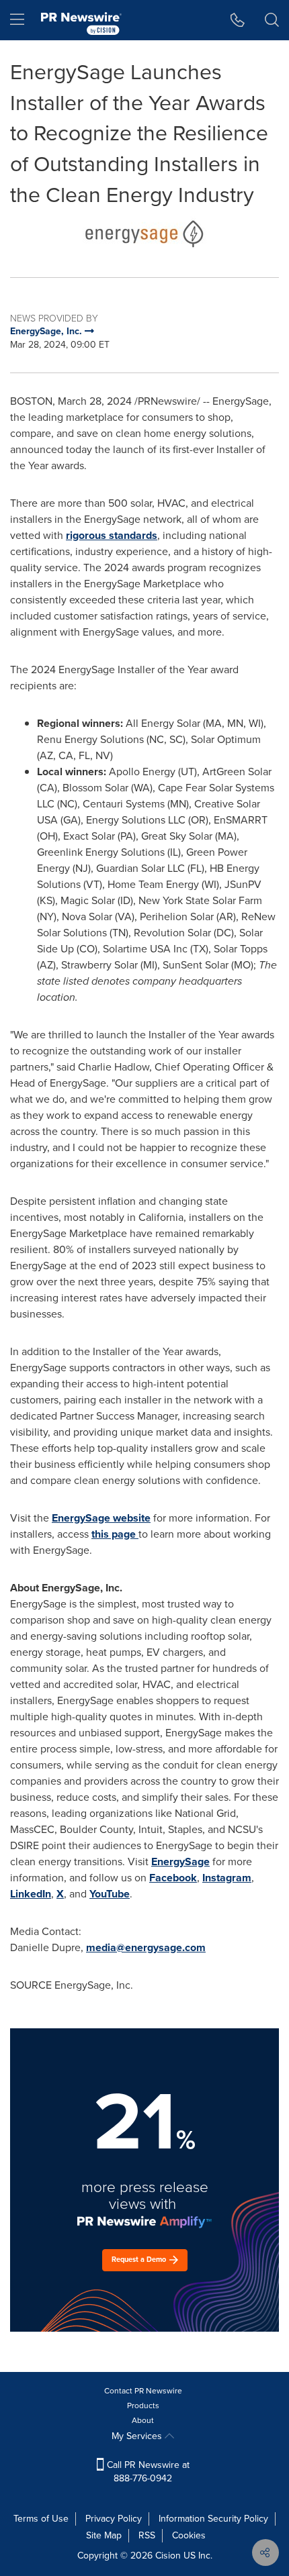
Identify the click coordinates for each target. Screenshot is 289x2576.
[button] (144, 234)
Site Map (104, 2535)
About (143, 2420)
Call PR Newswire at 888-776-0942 (147, 2472)
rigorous (87, 535)
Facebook (173, 1878)
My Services (138, 2436)
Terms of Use (41, 2519)
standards (133, 535)
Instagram (227, 1878)
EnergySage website (101, 1518)
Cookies (189, 2535)
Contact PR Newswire (143, 2391)
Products (143, 2406)
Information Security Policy (213, 2519)
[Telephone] (238, 20)
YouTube (110, 1894)
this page (115, 1534)
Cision (168, 2556)
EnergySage (180, 1862)
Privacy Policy (114, 2519)
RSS (147, 2535)
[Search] (272, 20)
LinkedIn (31, 1894)
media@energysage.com (146, 1947)
